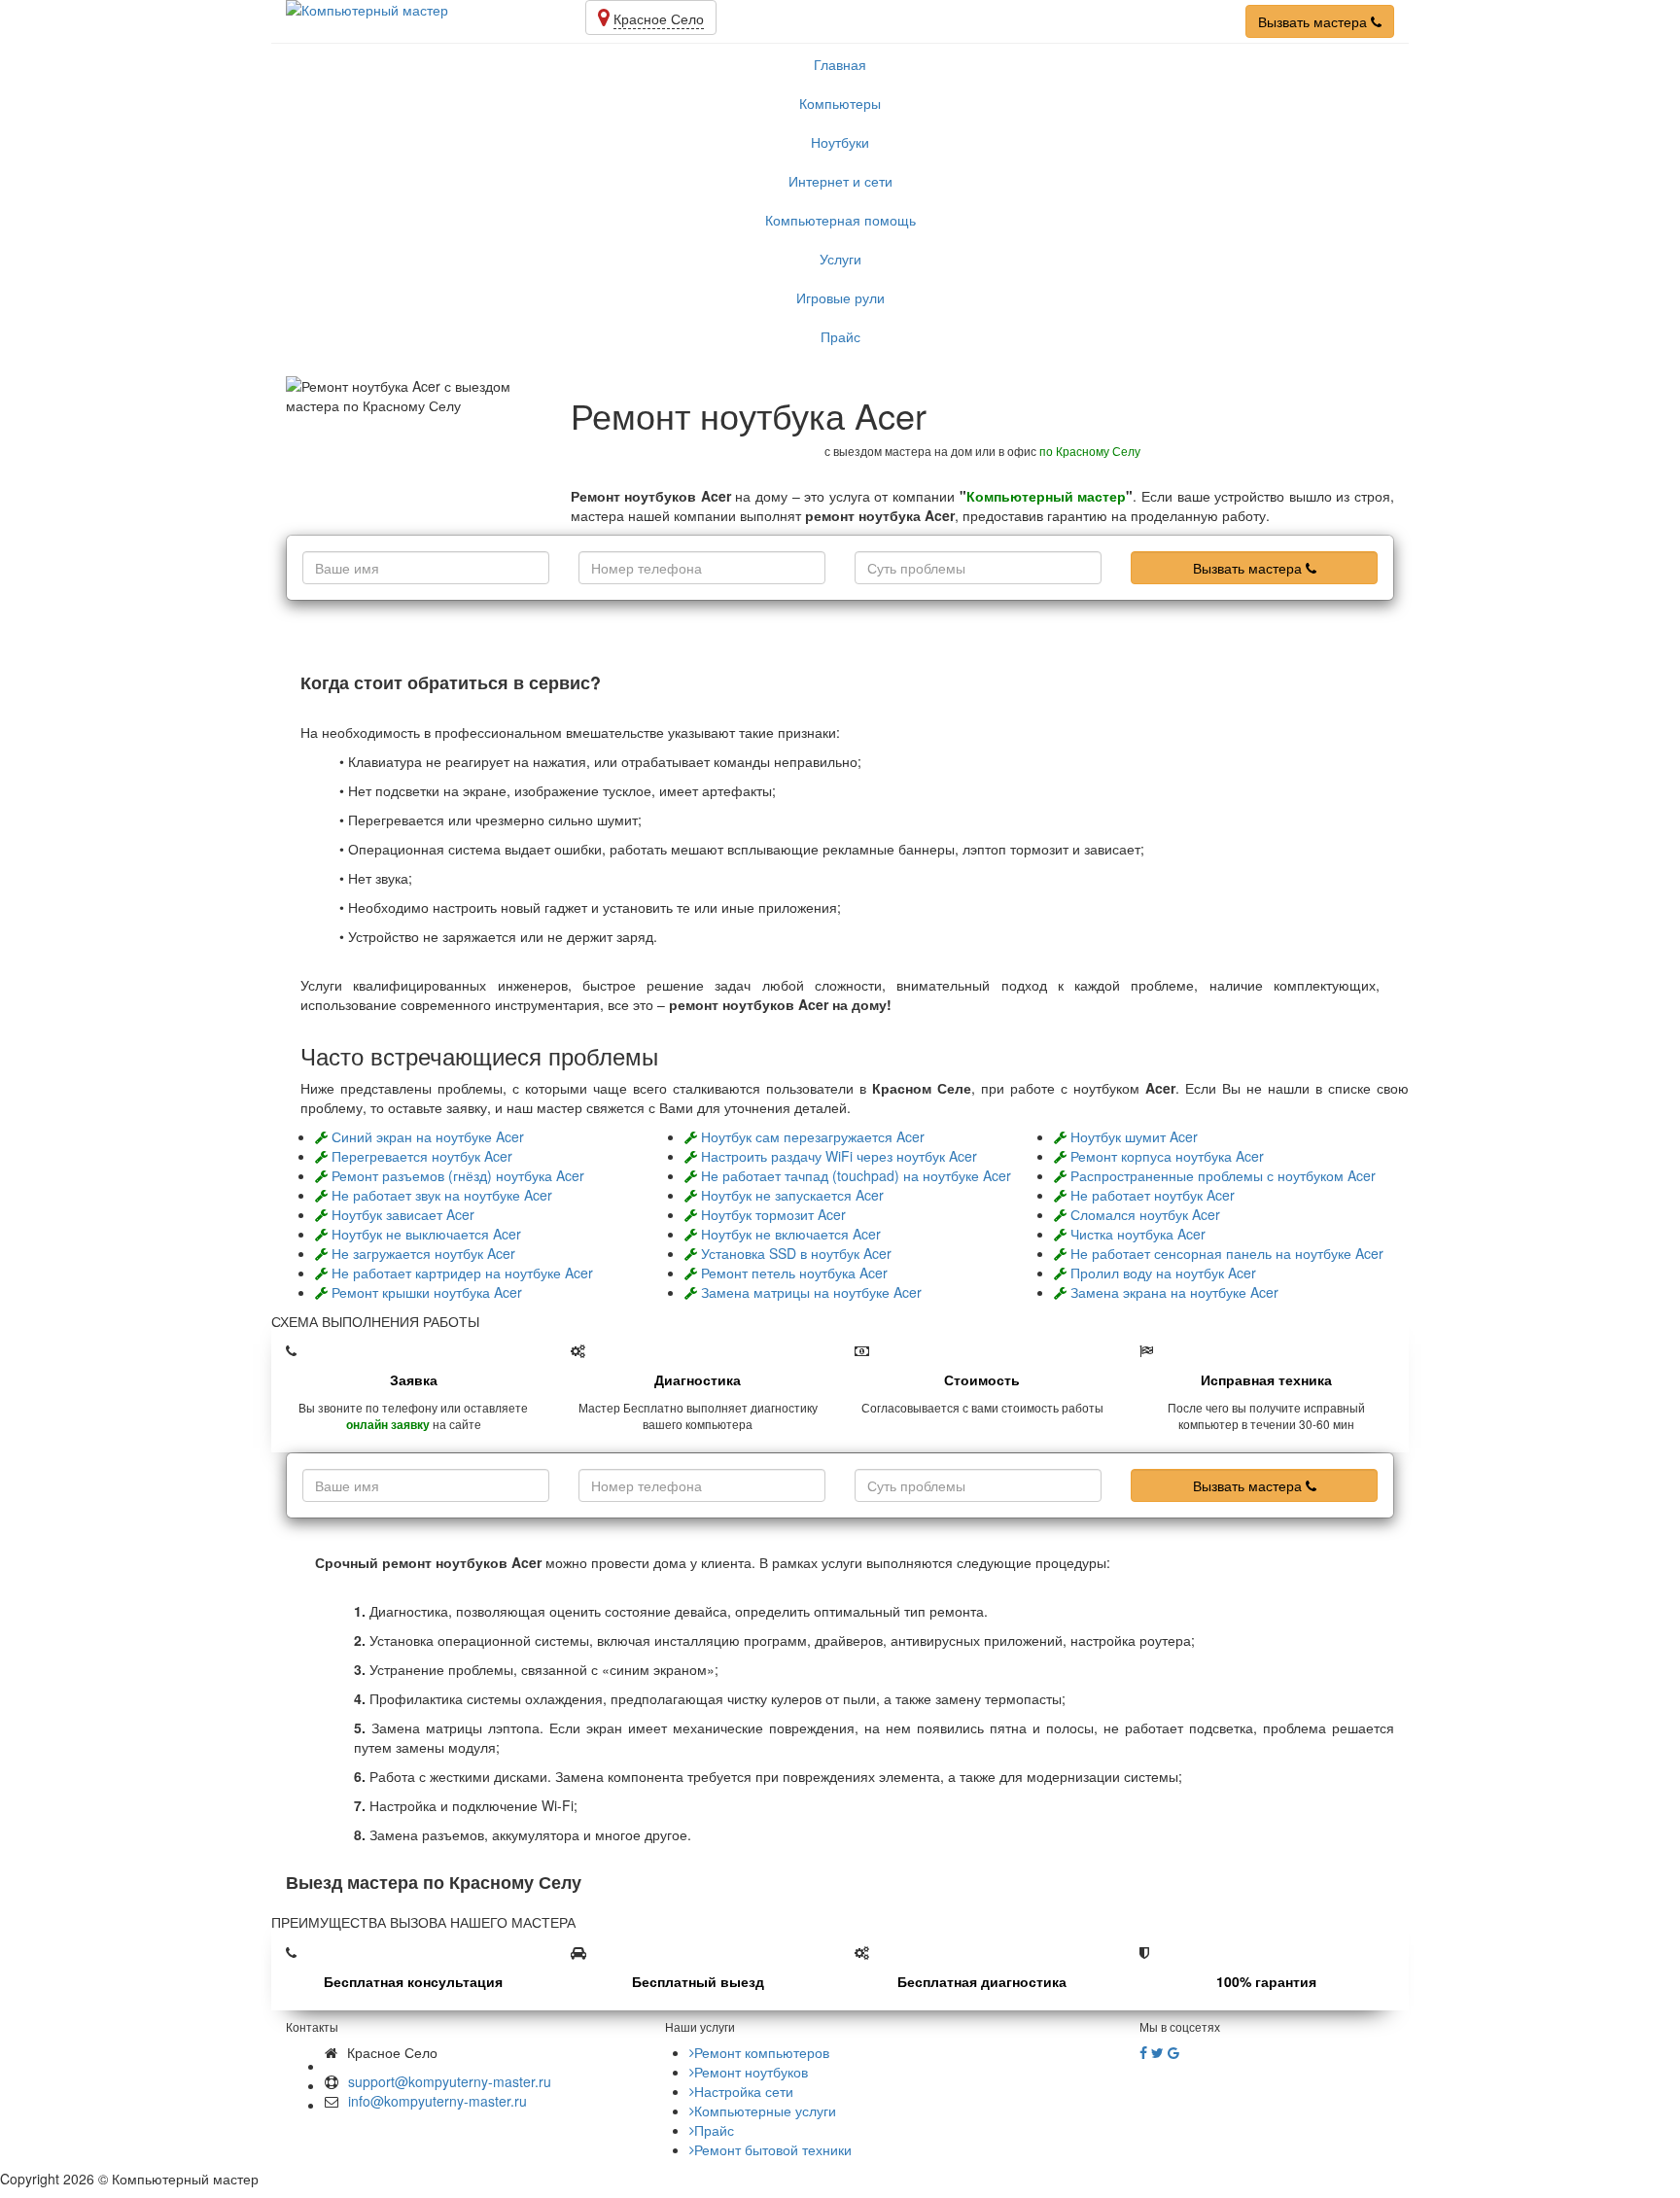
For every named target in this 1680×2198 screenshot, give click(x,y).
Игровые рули (840, 297)
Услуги (840, 259)
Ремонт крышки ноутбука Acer (427, 1292)
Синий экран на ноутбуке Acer (428, 1136)
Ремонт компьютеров (762, 2052)
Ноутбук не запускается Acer (792, 1195)
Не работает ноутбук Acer (1153, 1195)
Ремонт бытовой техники (773, 2149)
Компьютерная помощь (840, 220)
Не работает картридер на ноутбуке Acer (462, 1273)
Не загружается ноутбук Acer (423, 1253)
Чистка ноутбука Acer (1138, 1234)
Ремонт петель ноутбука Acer (794, 1273)
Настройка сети (744, 2091)
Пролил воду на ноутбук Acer (1163, 1273)
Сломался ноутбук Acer (1145, 1214)
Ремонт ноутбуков (751, 2072)
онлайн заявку (388, 1425)
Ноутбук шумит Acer (1134, 1136)
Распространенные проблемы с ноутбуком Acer (1223, 1175)
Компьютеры (840, 103)
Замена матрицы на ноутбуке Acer (811, 1292)
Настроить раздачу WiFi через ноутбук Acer (839, 1156)
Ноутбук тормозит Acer (773, 1214)
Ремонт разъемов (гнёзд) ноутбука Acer (458, 1175)
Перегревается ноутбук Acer (422, 1156)
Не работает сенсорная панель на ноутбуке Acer (1227, 1253)
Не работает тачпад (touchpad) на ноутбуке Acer (856, 1175)
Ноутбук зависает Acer (403, 1214)
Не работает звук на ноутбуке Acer (442, 1195)
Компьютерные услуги (765, 2111)
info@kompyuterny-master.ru (437, 2101)
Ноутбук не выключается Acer (426, 1234)
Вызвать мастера (1314, 21)
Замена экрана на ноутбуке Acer (1174, 1292)
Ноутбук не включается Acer (791, 1234)
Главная (840, 64)
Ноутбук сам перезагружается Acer (813, 1136)
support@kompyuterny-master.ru (450, 2081)
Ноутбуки (840, 142)
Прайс (840, 336)
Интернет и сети (840, 181)
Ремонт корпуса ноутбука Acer (1167, 1156)
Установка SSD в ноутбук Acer (796, 1253)
